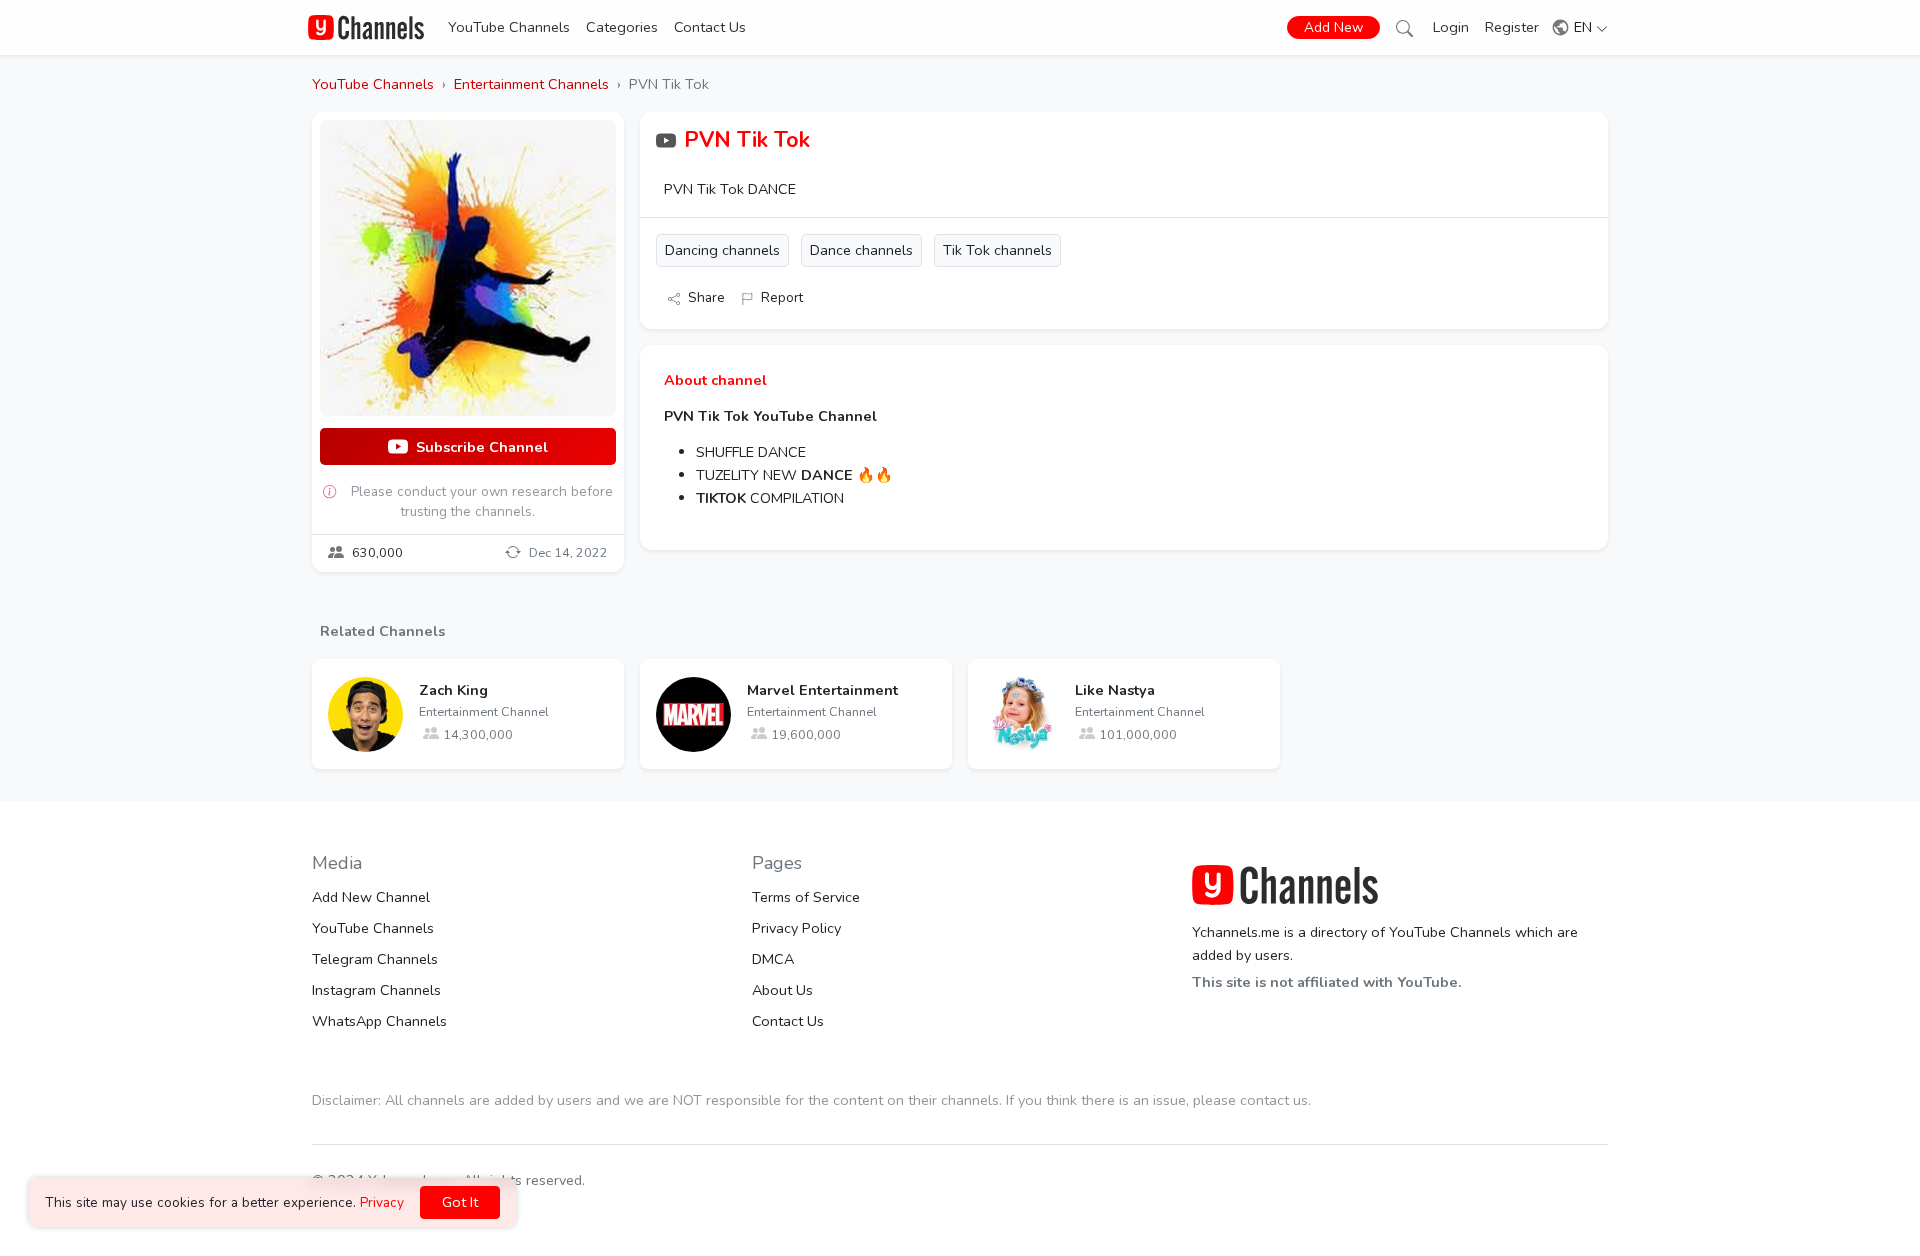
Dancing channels (722, 250)
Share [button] (706, 297)
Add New (1333, 27)
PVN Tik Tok (747, 140)
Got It (460, 1202)
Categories (622, 27)
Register (1512, 27)
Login (1451, 27)
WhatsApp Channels (379, 1021)
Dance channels (861, 250)
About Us (782, 990)
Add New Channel (371, 897)
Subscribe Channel (482, 447)
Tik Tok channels (997, 250)
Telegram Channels (375, 959)
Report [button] (782, 297)
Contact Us (710, 27)
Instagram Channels (376, 990)
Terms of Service (806, 897)
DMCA (773, 959)
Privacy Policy (796, 928)
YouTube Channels (509, 27)
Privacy (382, 1202)
